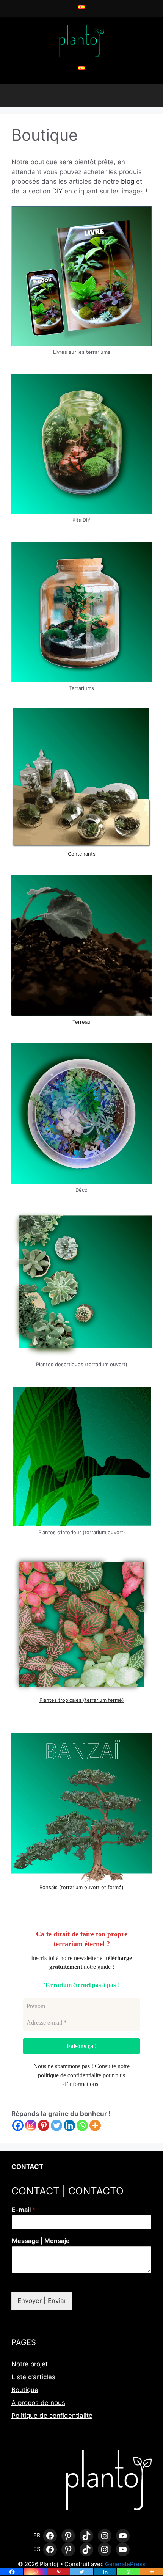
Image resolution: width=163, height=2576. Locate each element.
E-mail (24, 2210)
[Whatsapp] (82, 2125)
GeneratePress (125, 2564)
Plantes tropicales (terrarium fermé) (82, 1700)
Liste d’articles (33, 2377)
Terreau (81, 1022)
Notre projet (30, 2364)
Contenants (82, 854)
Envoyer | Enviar (42, 2301)
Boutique (25, 2390)
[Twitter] (56, 2125)
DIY (57, 191)
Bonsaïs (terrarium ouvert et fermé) (81, 1887)
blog (128, 181)
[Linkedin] (69, 2125)
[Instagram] (31, 2125)
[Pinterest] (44, 2125)
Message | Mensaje (41, 2241)
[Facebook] (18, 2125)
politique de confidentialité (70, 2075)
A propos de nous (38, 2403)
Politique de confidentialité (52, 2416)
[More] (95, 2125)
